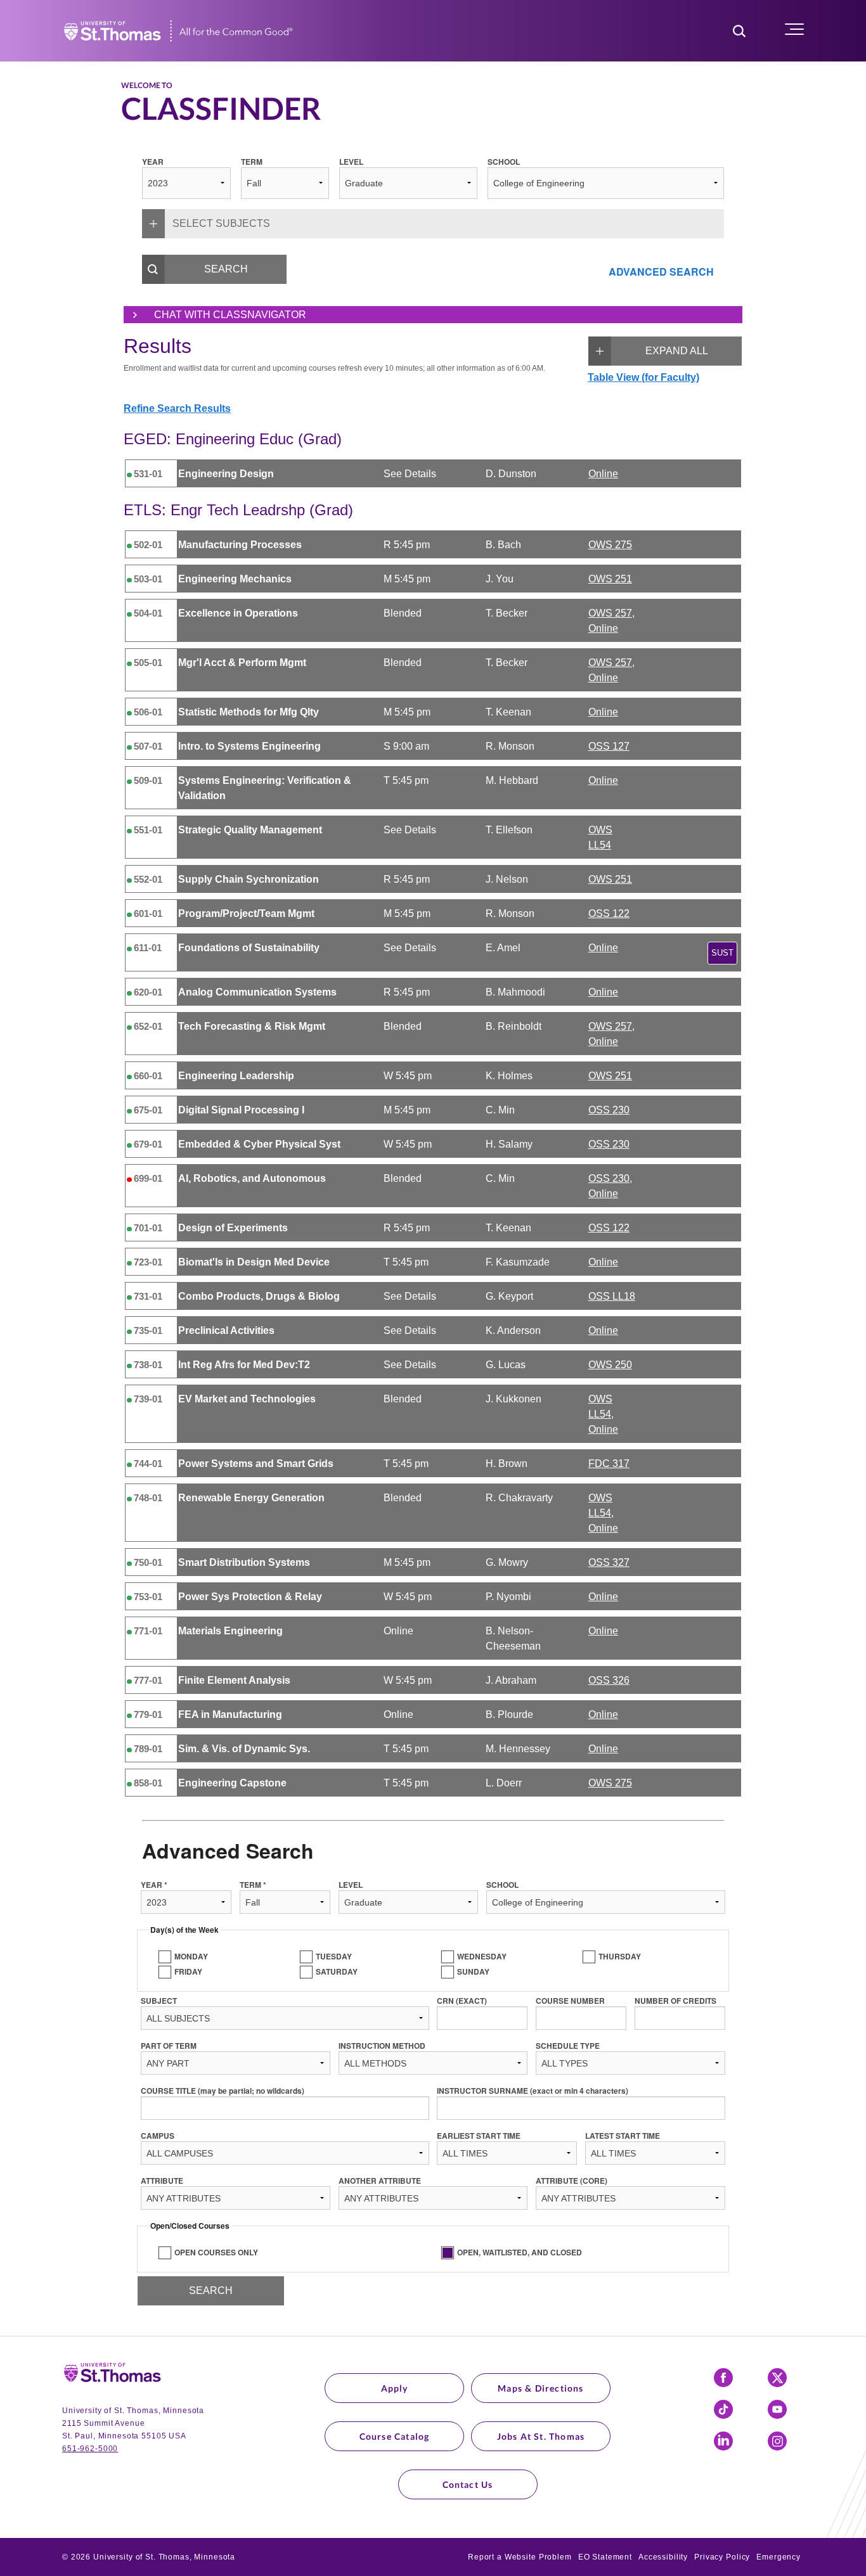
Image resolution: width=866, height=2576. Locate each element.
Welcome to (147, 86)
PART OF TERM (169, 2046)
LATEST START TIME (623, 2136)
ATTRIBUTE (162, 2181)
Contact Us (468, 2484)
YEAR (153, 162)
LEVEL (351, 162)
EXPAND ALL (677, 351)
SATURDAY (337, 1971)
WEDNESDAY (482, 1956)
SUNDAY (473, 1971)
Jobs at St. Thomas (541, 2436)
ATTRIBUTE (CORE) (572, 2181)
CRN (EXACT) (462, 2001)
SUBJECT (159, 2001)
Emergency (779, 2557)
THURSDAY (620, 1956)
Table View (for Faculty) (643, 377)
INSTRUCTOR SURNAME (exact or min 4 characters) (533, 2091)
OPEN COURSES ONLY (216, 2252)
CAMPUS (158, 2136)
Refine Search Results (177, 408)
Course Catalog (395, 2436)
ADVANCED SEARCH (661, 272)
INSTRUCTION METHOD (382, 2046)
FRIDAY (188, 1971)
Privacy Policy (722, 2557)
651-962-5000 (90, 2449)
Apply (395, 2388)
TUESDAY (334, 1956)
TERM (252, 162)
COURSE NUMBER (570, 2001)
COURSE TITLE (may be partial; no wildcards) (223, 2091)
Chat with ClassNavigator (230, 315)
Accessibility (663, 2557)
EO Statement (605, 2557)
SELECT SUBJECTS (221, 223)
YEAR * (154, 1885)
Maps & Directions (540, 2388)
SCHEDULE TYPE (568, 2046)
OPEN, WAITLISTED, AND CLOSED (520, 2252)
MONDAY (191, 1956)
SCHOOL (504, 162)
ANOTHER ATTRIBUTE (380, 2181)
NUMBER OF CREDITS (675, 2001)
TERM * (253, 1885)
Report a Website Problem (520, 2557)
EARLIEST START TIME (479, 2136)
